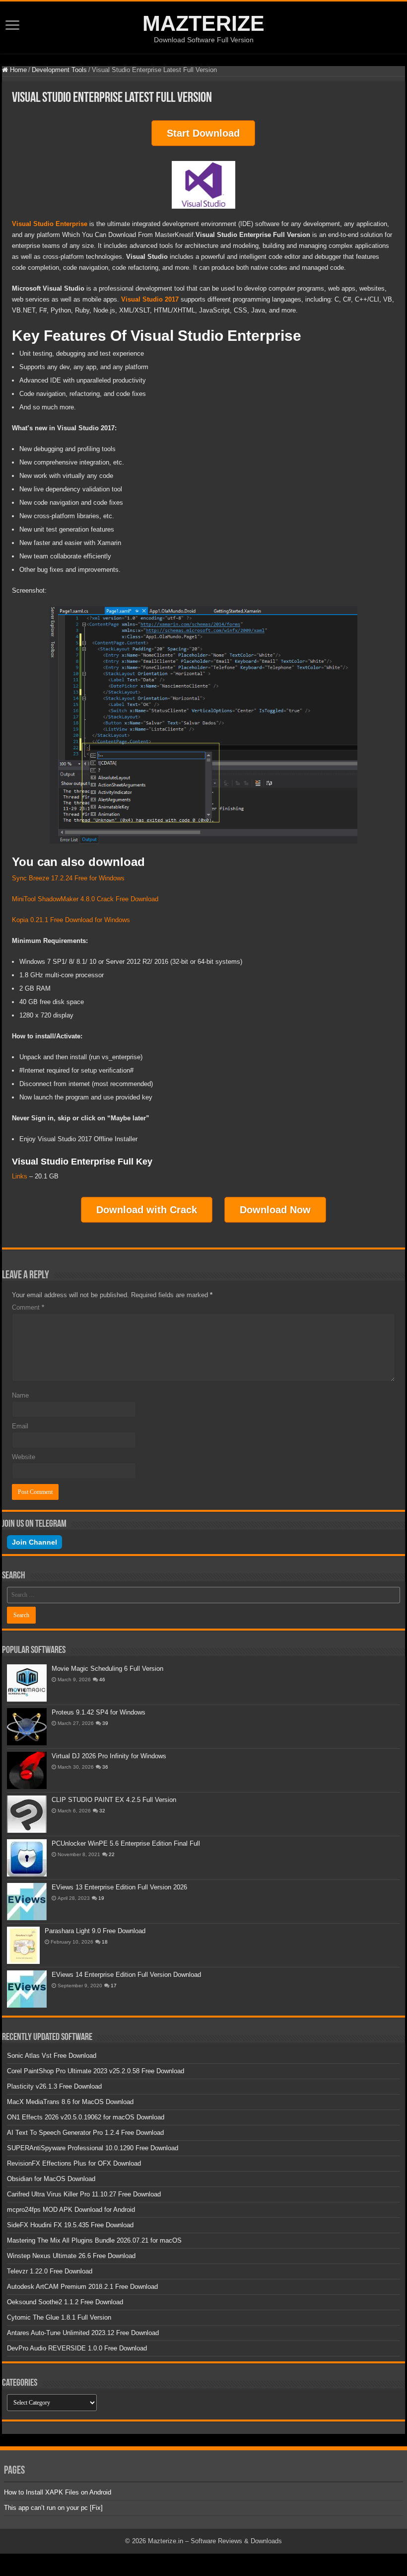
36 (105, 1767)
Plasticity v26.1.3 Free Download (54, 2086)
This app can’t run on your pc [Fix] (53, 2508)
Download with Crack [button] (147, 1210)
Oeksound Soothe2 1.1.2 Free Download (65, 2302)
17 (114, 1986)
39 (105, 1723)
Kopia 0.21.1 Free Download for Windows (71, 920)
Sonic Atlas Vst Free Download (52, 2056)
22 (112, 1854)
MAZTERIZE (203, 23)
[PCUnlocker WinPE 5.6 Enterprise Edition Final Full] (27, 1858)
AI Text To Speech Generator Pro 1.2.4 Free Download (85, 2133)
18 (105, 1942)
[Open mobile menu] (12, 26)
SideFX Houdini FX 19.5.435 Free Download (70, 2225)
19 (101, 1898)
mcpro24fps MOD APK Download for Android (71, 2210)
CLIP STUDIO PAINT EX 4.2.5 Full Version (114, 1800)
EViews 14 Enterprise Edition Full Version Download (126, 1975)
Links (20, 1176)
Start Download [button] (203, 133)
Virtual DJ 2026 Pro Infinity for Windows (109, 1756)
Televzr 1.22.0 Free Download (50, 2271)
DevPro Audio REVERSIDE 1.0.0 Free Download (77, 2348)
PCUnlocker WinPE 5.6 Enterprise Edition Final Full (126, 1843)
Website (24, 1457)
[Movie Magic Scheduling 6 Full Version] (27, 1683)
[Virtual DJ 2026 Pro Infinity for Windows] (27, 1770)
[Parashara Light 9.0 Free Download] (23, 1945)
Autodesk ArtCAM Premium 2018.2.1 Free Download (82, 2287)
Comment (28, 1307)
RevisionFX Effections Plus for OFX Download (74, 2163)
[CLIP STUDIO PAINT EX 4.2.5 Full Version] (27, 1814)
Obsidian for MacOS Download (51, 2179)
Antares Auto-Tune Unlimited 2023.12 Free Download (83, 2333)
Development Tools (59, 70)
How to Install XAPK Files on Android (58, 2492)
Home (17, 70)
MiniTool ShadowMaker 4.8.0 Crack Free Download (85, 899)
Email (20, 1426)
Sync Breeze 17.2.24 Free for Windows (68, 878)
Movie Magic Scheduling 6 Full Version (107, 1669)
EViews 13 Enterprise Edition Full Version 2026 (119, 1887)
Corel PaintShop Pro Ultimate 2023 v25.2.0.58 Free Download (96, 2071)
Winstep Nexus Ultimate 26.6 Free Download (71, 2256)
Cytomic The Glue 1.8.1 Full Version (59, 2317)
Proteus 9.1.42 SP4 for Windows (99, 1712)
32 (102, 1811)
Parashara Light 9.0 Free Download (95, 1931)
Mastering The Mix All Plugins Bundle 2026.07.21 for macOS (94, 2240)
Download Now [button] (275, 1210)
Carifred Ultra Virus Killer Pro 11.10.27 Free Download (84, 2194)
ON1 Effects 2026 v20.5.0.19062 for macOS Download (86, 2117)
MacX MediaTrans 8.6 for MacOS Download (70, 2102)
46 (102, 1679)
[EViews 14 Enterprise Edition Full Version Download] (27, 1989)
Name (20, 1395)
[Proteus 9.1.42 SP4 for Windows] (27, 1727)
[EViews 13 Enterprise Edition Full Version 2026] (27, 1902)
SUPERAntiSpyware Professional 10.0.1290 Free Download (93, 2148)
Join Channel (34, 1542)
